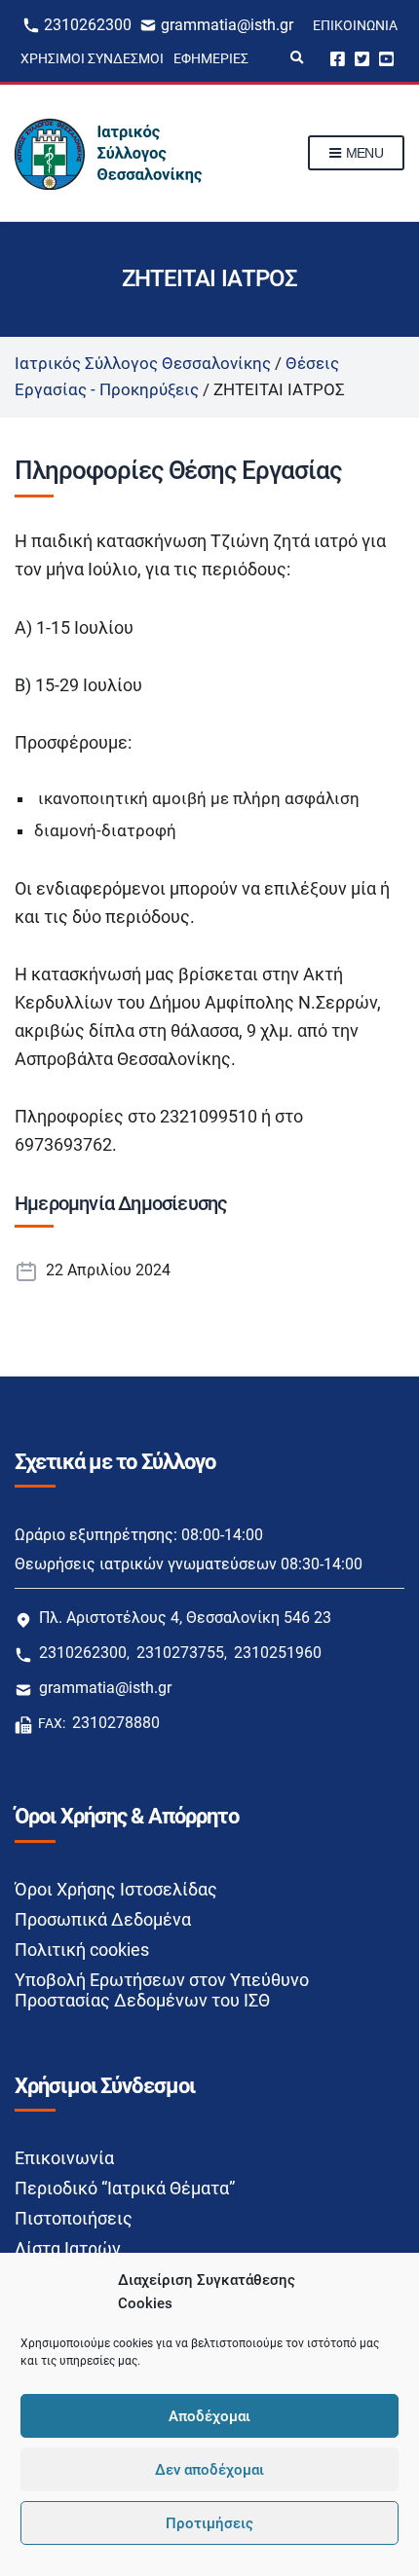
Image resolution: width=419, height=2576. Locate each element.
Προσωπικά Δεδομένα (103, 1919)
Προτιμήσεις (209, 2523)
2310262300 (88, 25)
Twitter (362, 58)
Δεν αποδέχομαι (209, 2470)
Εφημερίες (211, 58)
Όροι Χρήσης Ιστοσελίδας (116, 1889)
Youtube (386, 58)
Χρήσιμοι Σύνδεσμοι (92, 58)
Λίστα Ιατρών (68, 2248)
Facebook (338, 58)
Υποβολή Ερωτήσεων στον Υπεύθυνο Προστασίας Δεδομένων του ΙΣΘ (162, 1990)
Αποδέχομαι (209, 2416)
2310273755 (180, 1653)
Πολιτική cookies (82, 1950)
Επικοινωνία (355, 25)
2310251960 (278, 1653)
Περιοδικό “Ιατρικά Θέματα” (125, 2188)
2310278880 (116, 1723)
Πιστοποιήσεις (74, 2218)
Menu (362, 153)
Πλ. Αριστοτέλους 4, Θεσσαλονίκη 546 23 (185, 1618)
